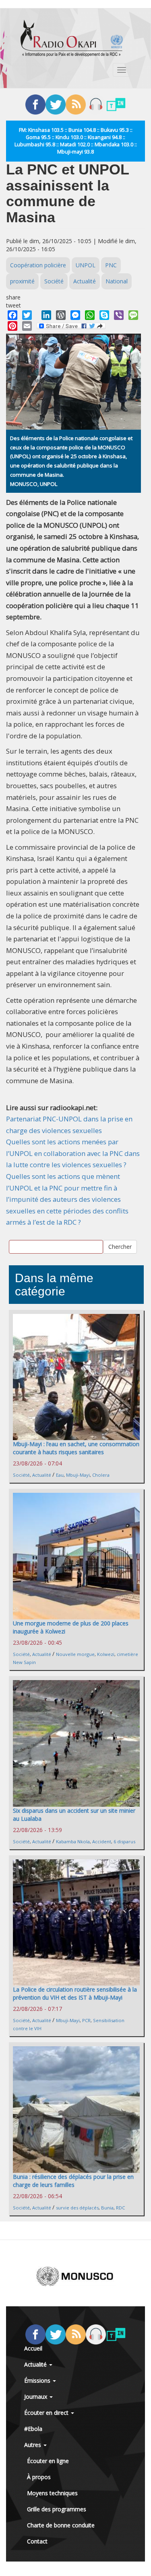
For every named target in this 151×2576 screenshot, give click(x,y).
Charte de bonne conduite (61, 2525)
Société (54, 281)
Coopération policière (38, 265)
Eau (60, 1475)
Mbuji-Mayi (78, 1475)
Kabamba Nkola (73, 1841)
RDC (120, 2208)
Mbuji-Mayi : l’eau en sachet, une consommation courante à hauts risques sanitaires (76, 1448)
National (117, 281)
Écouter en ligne (48, 2461)
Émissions (38, 2380)
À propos (39, 2477)
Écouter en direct (47, 2413)
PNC (111, 265)
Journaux (36, 2397)
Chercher (120, 1247)
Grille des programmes (57, 2509)
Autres (33, 2445)
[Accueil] (72, 38)
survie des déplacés (77, 2208)
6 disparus (124, 1841)
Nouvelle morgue (75, 1654)
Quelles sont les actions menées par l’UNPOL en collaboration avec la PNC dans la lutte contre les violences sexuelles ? (73, 1153)
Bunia (107, 2208)
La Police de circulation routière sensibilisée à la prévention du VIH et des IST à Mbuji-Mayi (75, 1993)
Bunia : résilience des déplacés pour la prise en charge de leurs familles (73, 2181)
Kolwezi (106, 1654)
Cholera (101, 1475)
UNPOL (86, 265)
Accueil (33, 2348)
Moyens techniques (52, 2493)
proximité (22, 281)
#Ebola (33, 2429)
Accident (102, 1841)
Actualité (85, 281)
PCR (86, 2020)
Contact (37, 2541)
